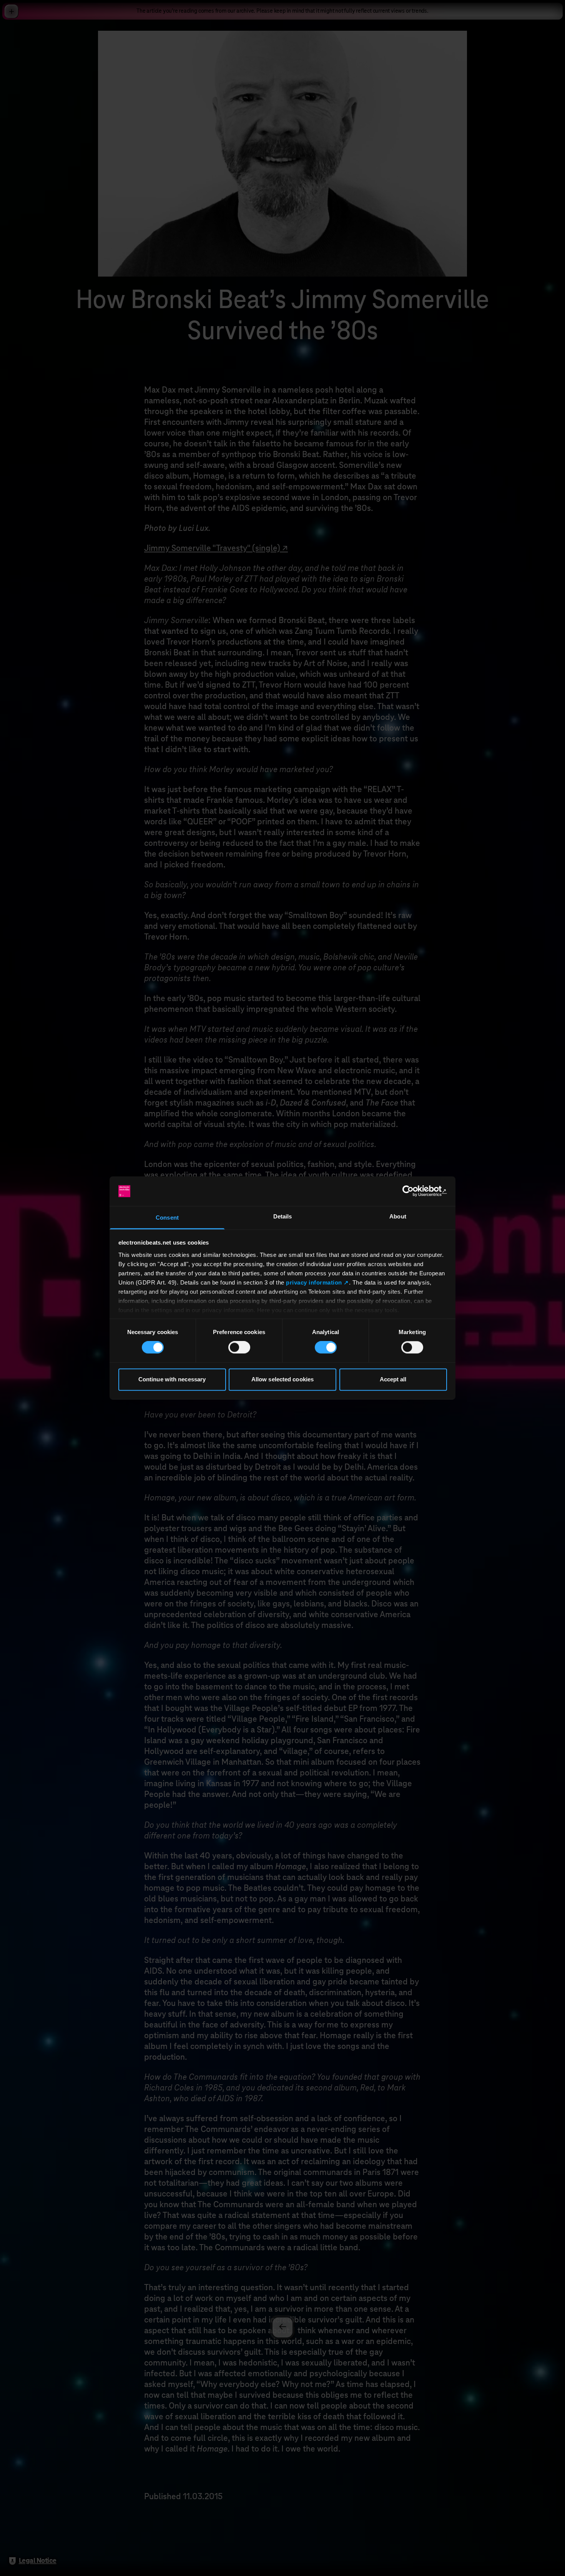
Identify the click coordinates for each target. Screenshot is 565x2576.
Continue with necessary (172, 1379)
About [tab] (398, 1216)
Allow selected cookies (282, 1379)
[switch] (239, 1348)
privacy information (314, 1282)
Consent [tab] (167, 1218)
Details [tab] (283, 1216)
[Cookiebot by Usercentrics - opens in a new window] (413, 1191)
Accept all (393, 1379)
